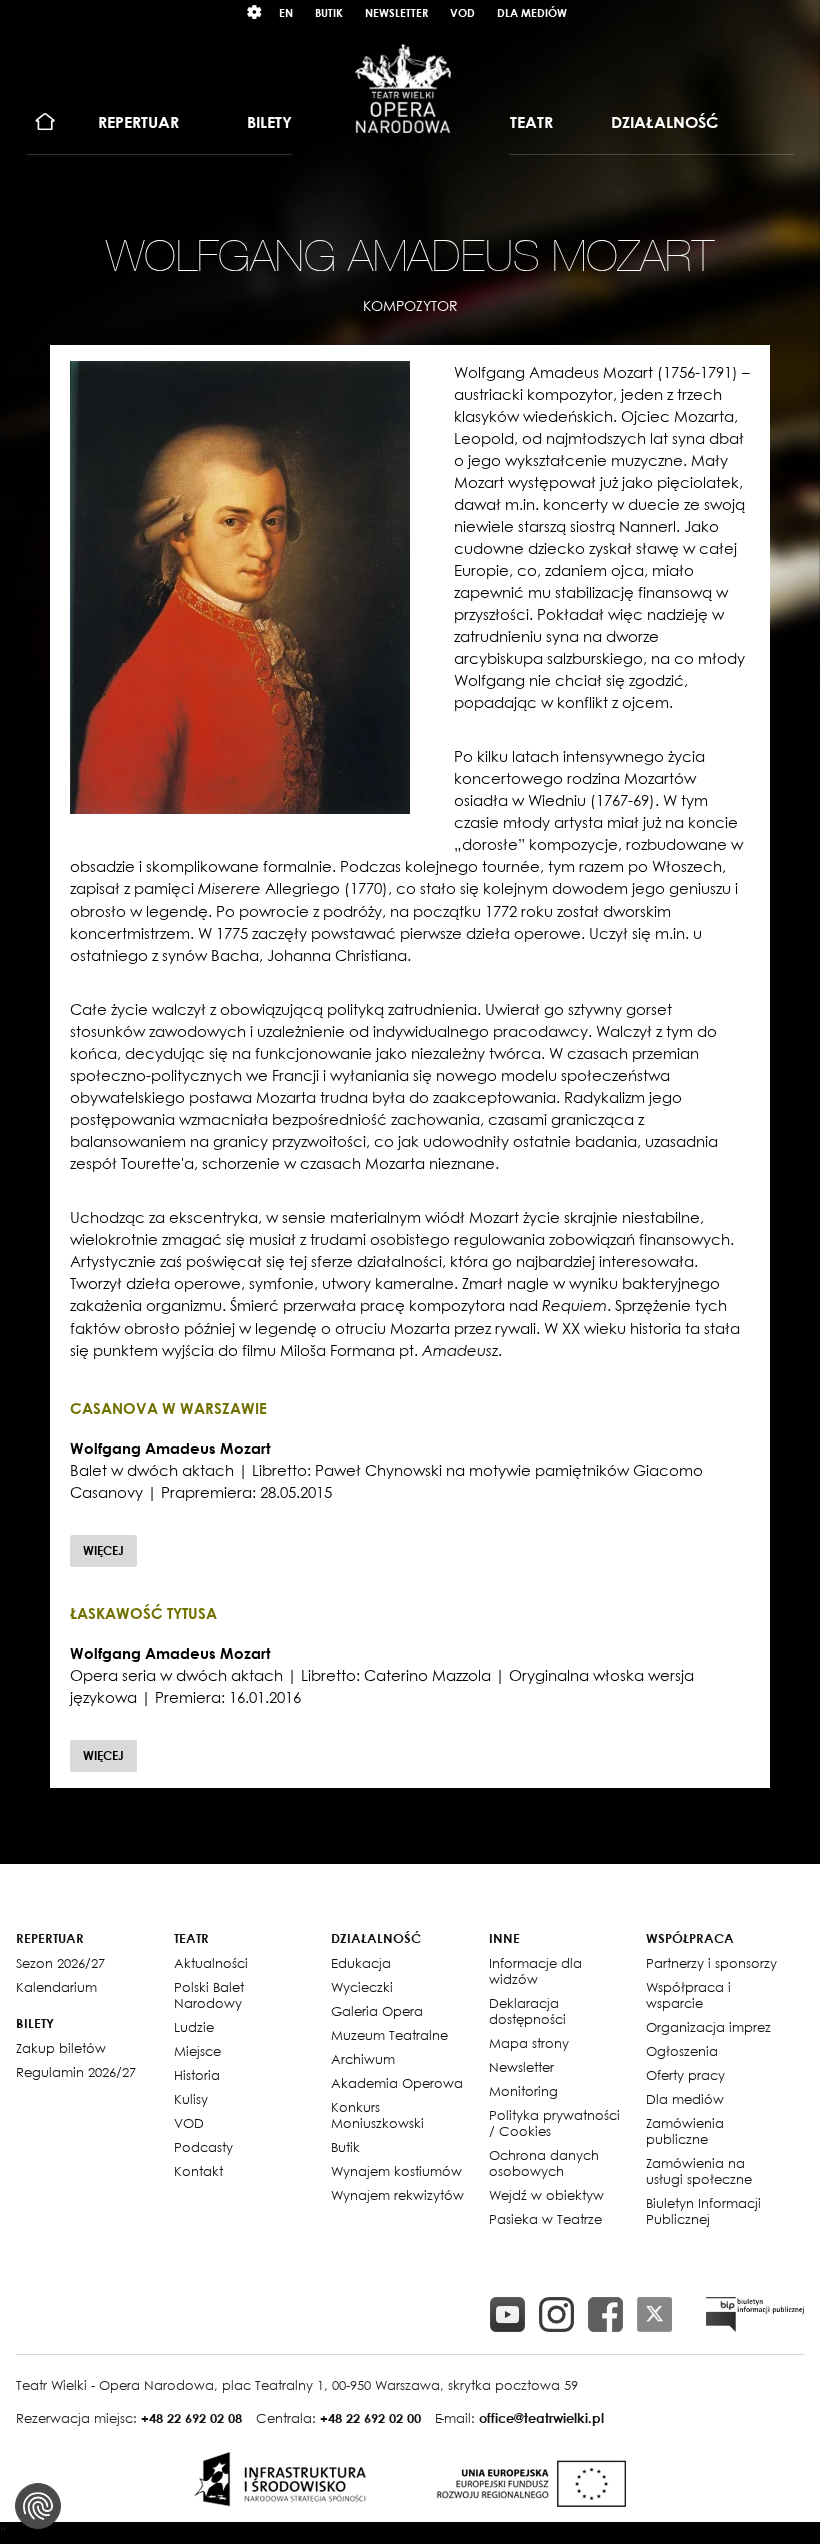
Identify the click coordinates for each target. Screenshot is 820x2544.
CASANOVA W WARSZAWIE (168, 1408)
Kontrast (255, 12)
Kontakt (198, 2171)
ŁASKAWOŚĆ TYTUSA (143, 1613)
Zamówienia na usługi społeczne (699, 2171)
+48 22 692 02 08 (191, 2418)
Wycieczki (362, 1987)
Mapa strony (529, 2043)
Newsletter (396, 12)
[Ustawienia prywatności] (38, 2506)
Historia (197, 2075)
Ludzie (194, 2027)
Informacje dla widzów (535, 1971)
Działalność (664, 122)
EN (286, 12)
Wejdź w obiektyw (546, 2195)
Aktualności (211, 1963)
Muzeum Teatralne (389, 2035)
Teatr (531, 122)
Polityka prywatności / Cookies (554, 2123)
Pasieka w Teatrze (545, 2219)
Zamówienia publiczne (685, 2131)
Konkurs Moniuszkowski (377, 2115)
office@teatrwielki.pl (541, 2418)
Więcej (103, 1550)
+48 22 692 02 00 (370, 2418)
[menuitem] (45, 122)
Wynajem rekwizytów (397, 2195)
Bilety (269, 122)
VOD (462, 12)
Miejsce (197, 2051)
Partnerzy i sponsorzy (711, 1963)
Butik (329, 12)
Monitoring (523, 2091)
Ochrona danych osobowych (544, 2163)
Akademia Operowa (397, 2083)
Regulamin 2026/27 (76, 2072)
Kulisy (191, 2099)
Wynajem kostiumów (396, 2171)
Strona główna (45, 122)
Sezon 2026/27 (60, 1963)
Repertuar (138, 122)
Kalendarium (56, 1987)
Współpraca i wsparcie (688, 1995)
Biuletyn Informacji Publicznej (703, 2211)
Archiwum (363, 2059)
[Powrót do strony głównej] (403, 88)
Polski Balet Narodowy (209, 1995)
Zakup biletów (61, 2048)
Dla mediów (532, 12)
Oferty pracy (685, 2075)
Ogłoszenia (682, 2051)
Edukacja (361, 1963)
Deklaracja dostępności (527, 2011)
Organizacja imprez (708, 2027)
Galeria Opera (377, 2011)
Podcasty (203, 2147)
